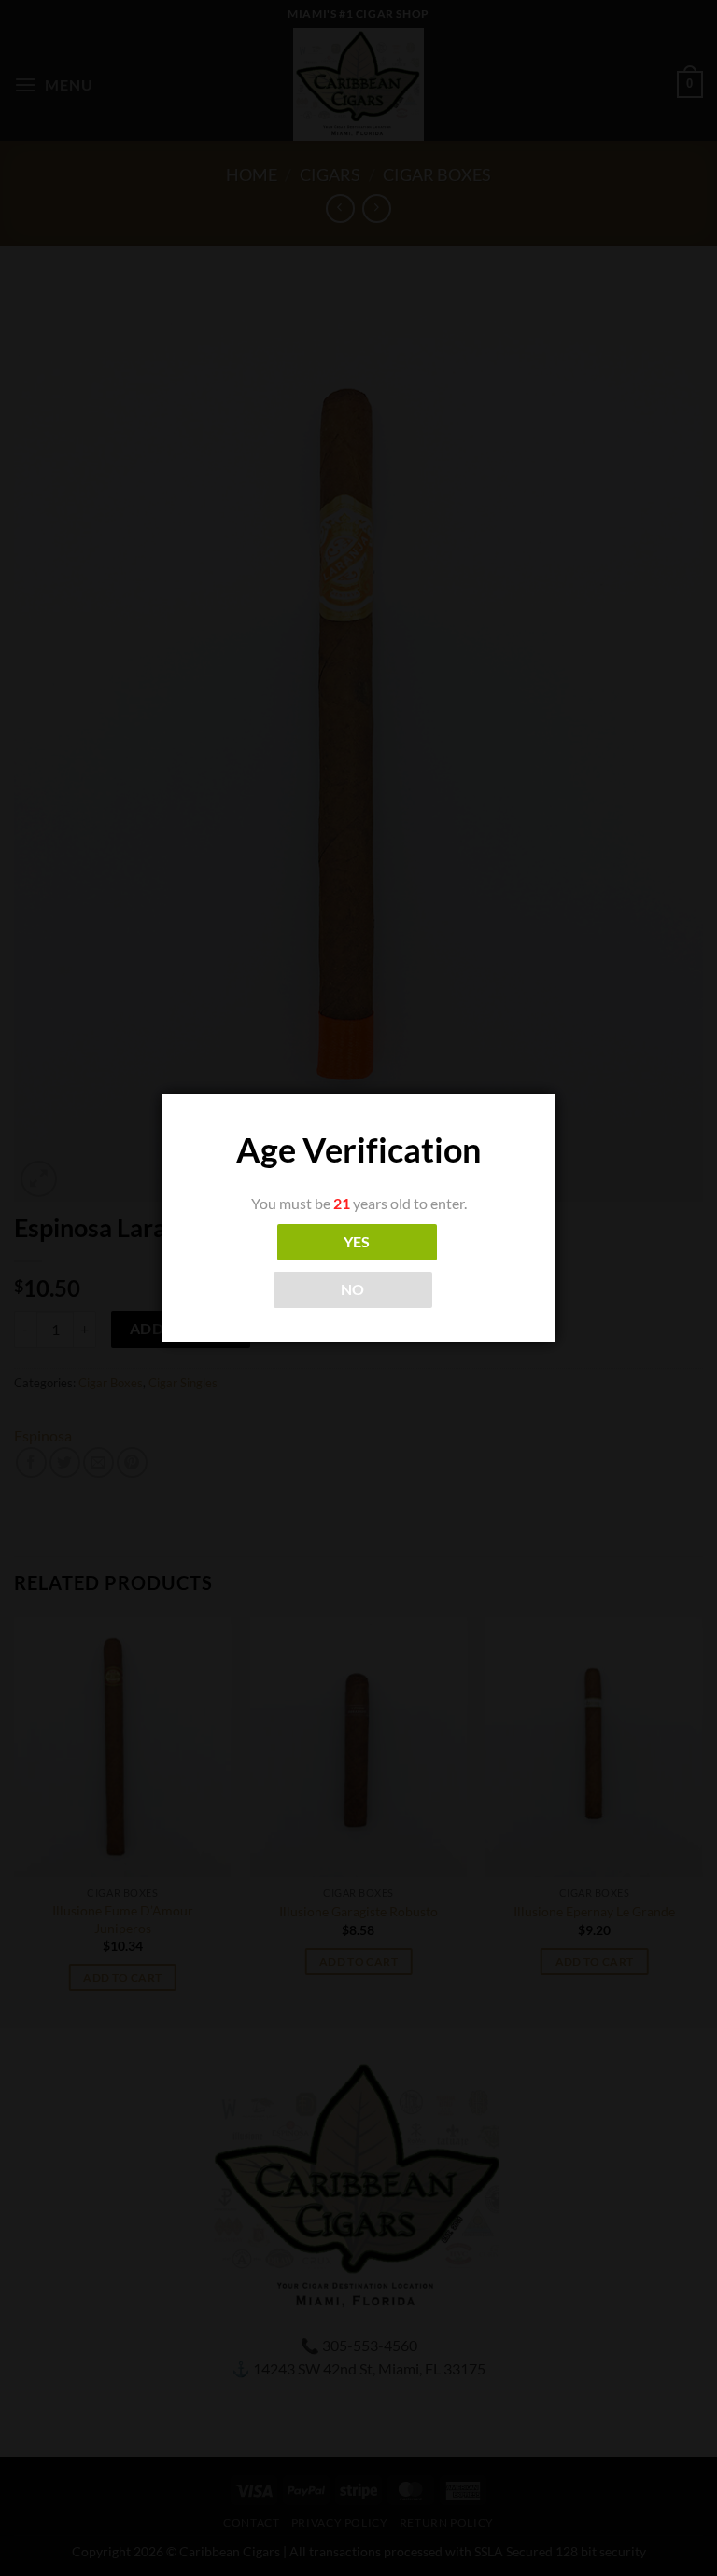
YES (357, 1242)
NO (353, 1289)
